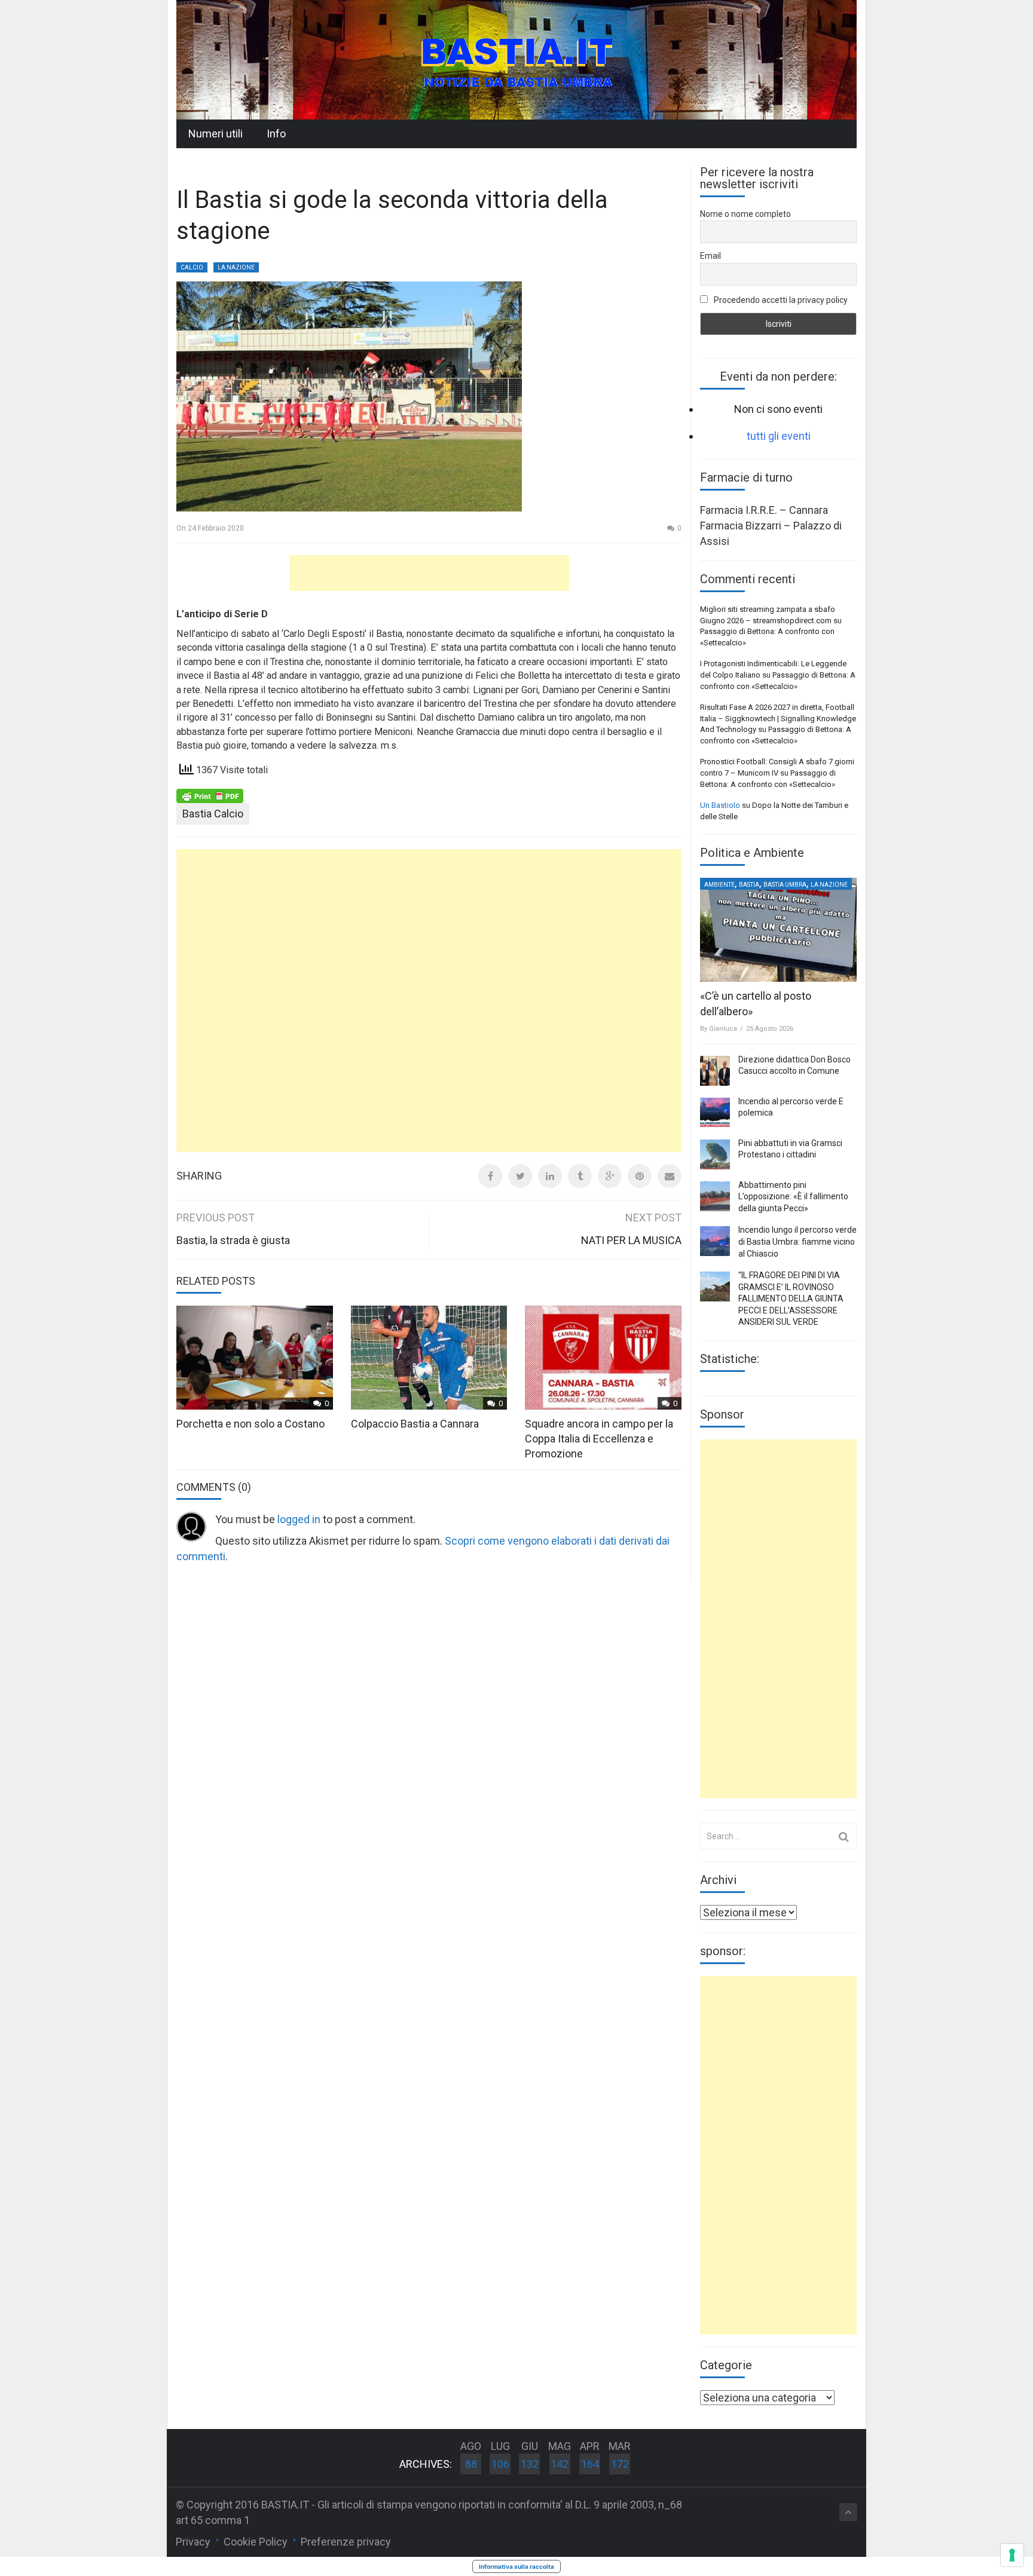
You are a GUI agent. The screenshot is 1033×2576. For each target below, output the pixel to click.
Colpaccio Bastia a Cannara (415, 1424)
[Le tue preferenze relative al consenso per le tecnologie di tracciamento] (1012, 2555)
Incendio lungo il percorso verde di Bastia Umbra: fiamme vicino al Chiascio (797, 1241)
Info (276, 134)
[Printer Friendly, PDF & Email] (210, 795)
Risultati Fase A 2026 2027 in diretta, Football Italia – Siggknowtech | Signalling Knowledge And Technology (778, 718)
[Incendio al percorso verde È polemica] (715, 1113)
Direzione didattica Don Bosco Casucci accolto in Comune (794, 1065)
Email (710, 256)
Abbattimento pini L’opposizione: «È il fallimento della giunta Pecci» (793, 1197)
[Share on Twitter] (520, 1176)
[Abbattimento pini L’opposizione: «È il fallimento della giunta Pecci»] (715, 1196)
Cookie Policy (256, 2542)
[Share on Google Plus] (610, 1176)
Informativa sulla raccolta (516, 2566)
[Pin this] (640, 1176)
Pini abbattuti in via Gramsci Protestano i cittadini (790, 1149)
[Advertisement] (429, 573)
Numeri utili (216, 134)
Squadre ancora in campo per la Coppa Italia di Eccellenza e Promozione (599, 1439)
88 (471, 2464)
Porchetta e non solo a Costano (250, 1424)
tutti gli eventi (779, 436)
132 (530, 2464)
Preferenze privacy (346, 2542)
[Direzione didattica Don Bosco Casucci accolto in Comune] (715, 1071)
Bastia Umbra (785, 885)
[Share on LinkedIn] (550, 1176)
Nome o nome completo (745, 214)
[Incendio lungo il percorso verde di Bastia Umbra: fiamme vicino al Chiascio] (715, 1241)
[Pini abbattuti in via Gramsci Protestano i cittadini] (715, 1154)
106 (500, 2464)
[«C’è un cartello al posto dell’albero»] (778, 930)
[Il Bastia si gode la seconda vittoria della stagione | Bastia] (516, 59)
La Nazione (236, 267)
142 (560, 2464)
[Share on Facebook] (490, 1176)
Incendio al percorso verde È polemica (791, 1107)
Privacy (193, 2542)
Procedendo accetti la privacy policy (780, 300)
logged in (299, 1519)
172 (620, 2464)
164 (590, 2464)
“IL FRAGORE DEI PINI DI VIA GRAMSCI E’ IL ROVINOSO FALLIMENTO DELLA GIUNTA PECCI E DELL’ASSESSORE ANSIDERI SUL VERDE (791, 1298)
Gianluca (723, 1029)
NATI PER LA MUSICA (631, 1240)
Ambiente (719, 885)
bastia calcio (213, 814)
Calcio (192, 267)
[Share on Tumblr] (580, 1176)
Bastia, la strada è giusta (233, 1240)
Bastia (749, 885)
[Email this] (670, 1176)
